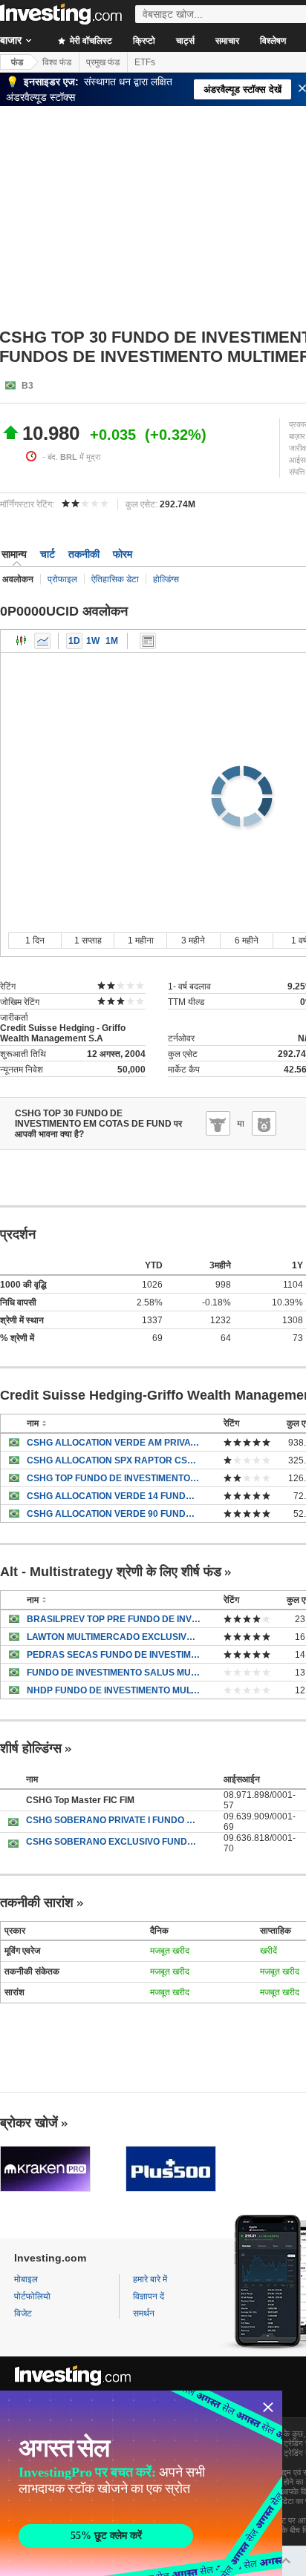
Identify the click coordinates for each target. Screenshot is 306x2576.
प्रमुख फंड (103, 62)
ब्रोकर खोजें (29, 2123)
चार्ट (48, 554)
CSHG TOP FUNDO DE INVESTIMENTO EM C (114, 1478)
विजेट (23, 2313)
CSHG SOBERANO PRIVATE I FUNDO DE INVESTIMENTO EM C (114, 1820)
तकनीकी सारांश (37, 1903)
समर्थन (144, 2313)
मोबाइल (26, 2279)
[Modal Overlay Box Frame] (141, 2483)
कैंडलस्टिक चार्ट (22, 641)
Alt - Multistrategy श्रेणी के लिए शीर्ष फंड (111, 1572)
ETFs (145, 62)
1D (74, 641)
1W (93, 641)
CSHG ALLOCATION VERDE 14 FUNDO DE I (114, 1496)
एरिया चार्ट (42, 641)
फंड (17, 62)
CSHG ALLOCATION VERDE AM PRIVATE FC (114, 1443)
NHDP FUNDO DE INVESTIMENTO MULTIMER (114, 1690)
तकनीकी (84, 554)
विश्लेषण (273, 41)
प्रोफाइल (62, 579)
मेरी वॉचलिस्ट (90, 41)
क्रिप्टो (144, 41)
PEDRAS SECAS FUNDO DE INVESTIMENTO (114, 1655)
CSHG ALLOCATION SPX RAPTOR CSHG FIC (114, 1460)
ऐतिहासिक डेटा (115, 579)
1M (112, 641)
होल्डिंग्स (166, 579)
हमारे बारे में (150, 2279)
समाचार (227, 41)
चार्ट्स (185, 41)
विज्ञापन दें (149, 2296)
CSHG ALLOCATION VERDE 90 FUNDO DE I (114, 1514)
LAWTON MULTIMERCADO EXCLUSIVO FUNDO (114, 1637)
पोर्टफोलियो (32, 2296)
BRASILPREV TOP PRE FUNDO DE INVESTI (114, 1619)
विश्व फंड (57, 62)
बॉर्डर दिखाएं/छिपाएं (148, 641)
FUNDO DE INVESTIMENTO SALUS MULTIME (114, 1673)
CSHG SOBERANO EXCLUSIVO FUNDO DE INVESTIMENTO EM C (114, 1842)
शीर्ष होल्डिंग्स (31, 1748)
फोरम (123, 554)
